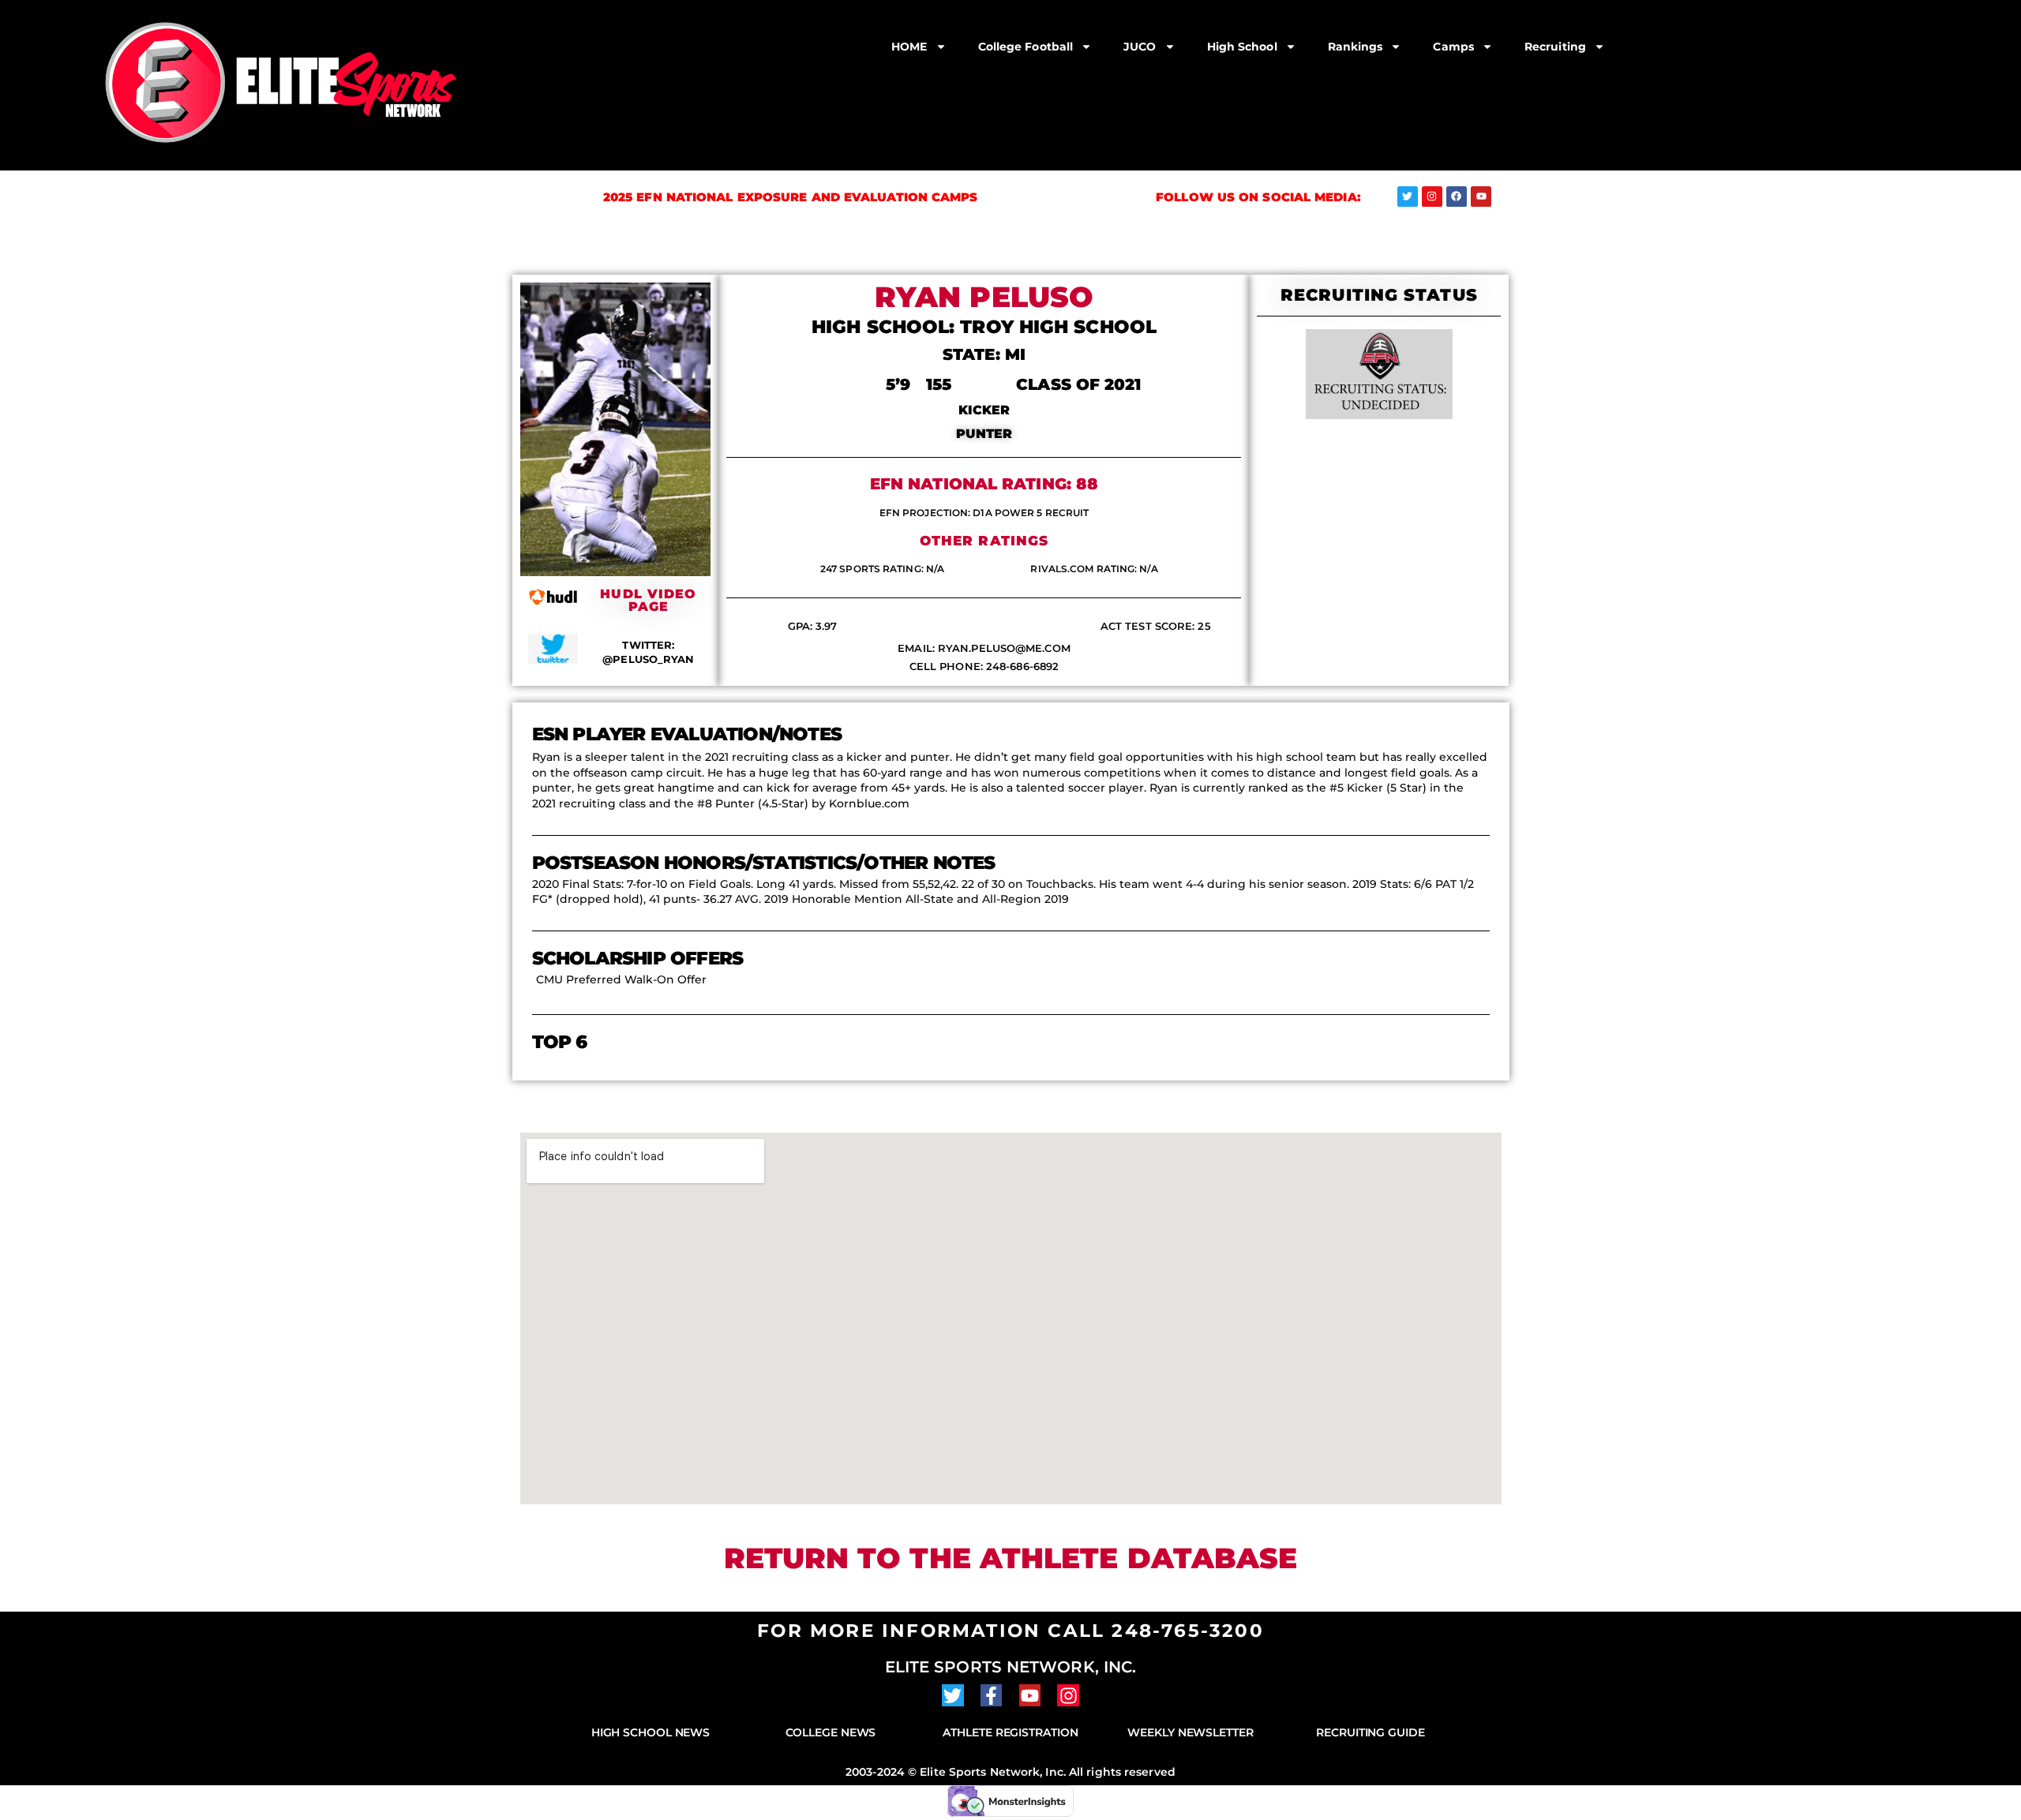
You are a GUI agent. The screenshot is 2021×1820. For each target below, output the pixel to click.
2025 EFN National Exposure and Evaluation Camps (791, 197)
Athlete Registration (1010, 1732)
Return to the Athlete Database (1011, 1558)
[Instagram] (1432, 197)
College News (831, 1732)
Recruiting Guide (1370, 1732)
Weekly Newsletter (1190, 1732)
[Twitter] (1408, 197)
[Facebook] (1457, 197)
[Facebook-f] (992, 1695)
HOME (909, 47)
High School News (651, 1732)
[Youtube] (1481, 197)
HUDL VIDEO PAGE (648, 600)
